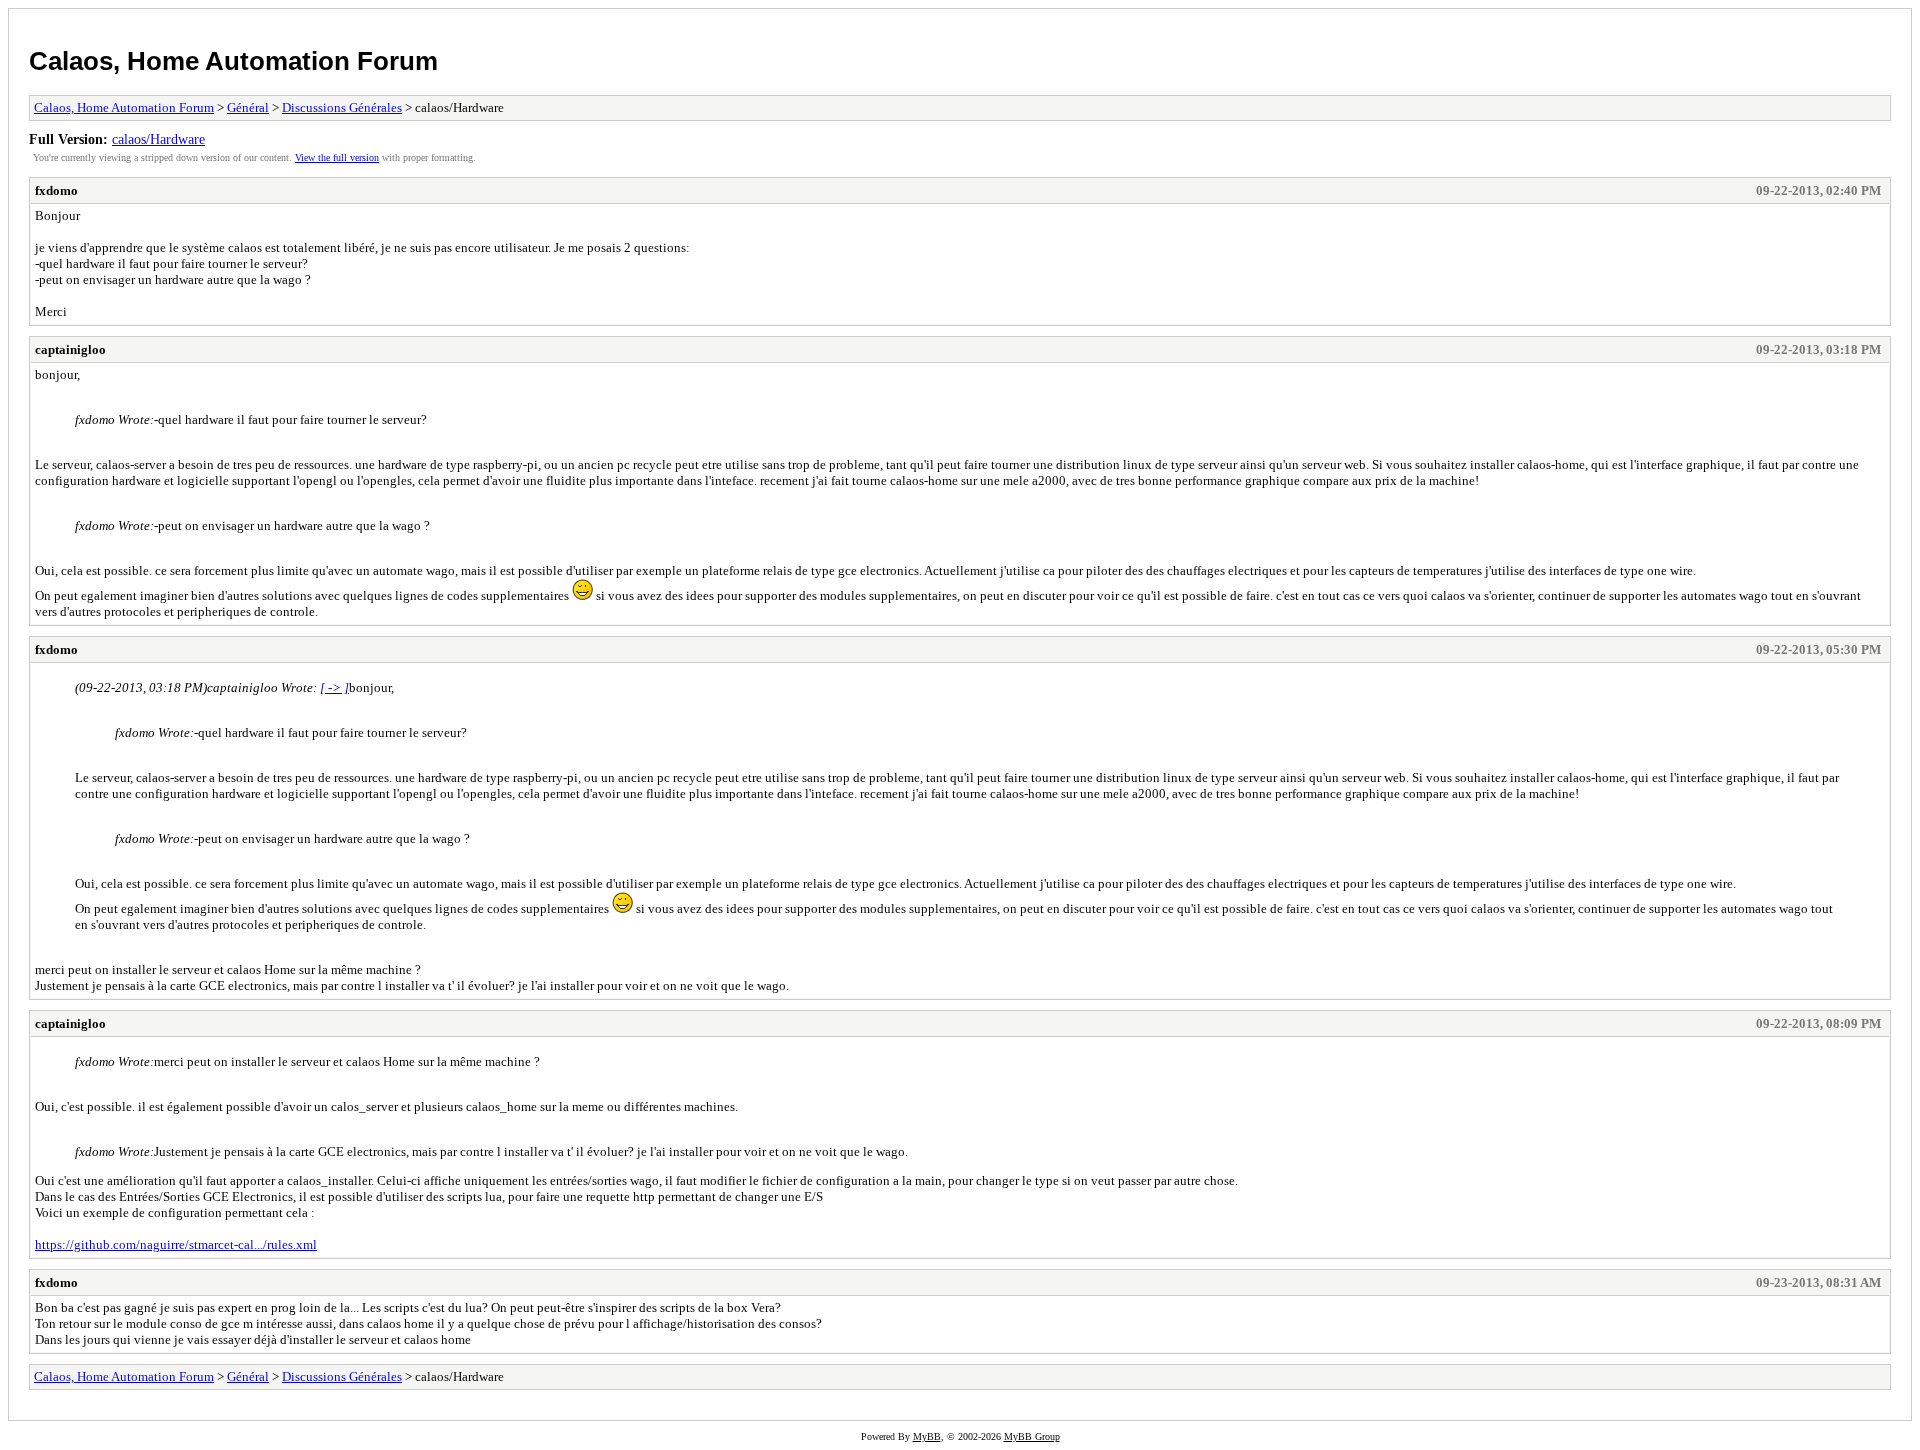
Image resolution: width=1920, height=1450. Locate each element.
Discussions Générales (342, 107)
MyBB (927, 1436)
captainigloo (70, 349)
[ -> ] (334, 687)
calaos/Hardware (158, 139)
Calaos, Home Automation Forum (233, 61)
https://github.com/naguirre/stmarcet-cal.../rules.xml (176, 1244)
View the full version (337, 157)
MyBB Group (1032, 1436)
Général (248, 107)
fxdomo (56, 190)
